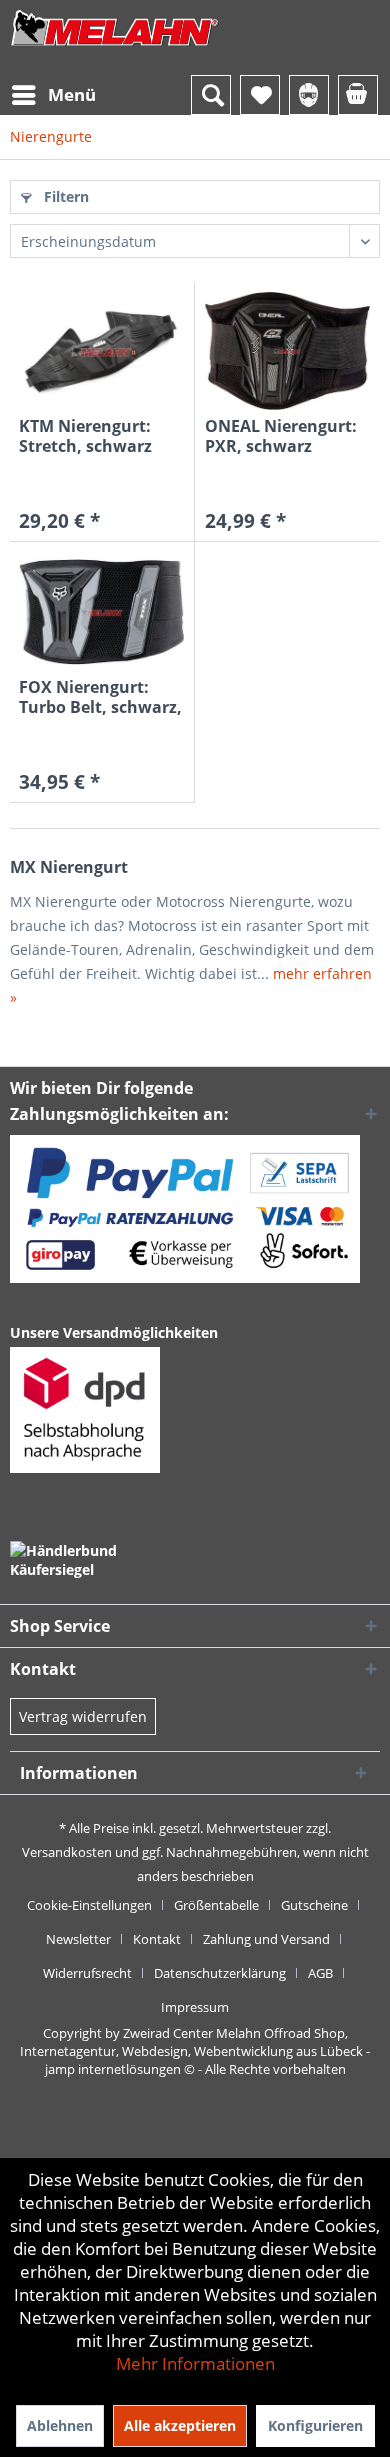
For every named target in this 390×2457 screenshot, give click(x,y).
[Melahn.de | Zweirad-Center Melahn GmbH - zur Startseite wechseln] (115, 47)
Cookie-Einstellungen (89, 1905)
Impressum (195, 2007)
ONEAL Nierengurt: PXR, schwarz (281, 436)
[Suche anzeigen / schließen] (211, 95)
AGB (320, 1973)
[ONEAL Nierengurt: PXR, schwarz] (287, 351)
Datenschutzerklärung (220, 1973)
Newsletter (78, 1939)
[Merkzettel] (260, 95)
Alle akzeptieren (180, 2425)
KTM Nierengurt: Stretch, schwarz (85, 436)
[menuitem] (53, 95)
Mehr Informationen (195, 2363)
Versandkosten (67, 1852)
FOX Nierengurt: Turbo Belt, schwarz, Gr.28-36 (100, 697)
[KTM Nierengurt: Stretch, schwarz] (101, 351)
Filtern (64, 196)
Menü (72, 94)
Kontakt (157, 1939)
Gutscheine (314, 1905)
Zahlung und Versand (266, 1939)
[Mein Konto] (309, 95)
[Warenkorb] (358, 95)
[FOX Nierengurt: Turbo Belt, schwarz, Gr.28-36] (101, 612)
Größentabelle (216, 1905)
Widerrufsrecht (87, 1973)
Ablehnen (60, 2425)
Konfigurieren (315, 2425)
